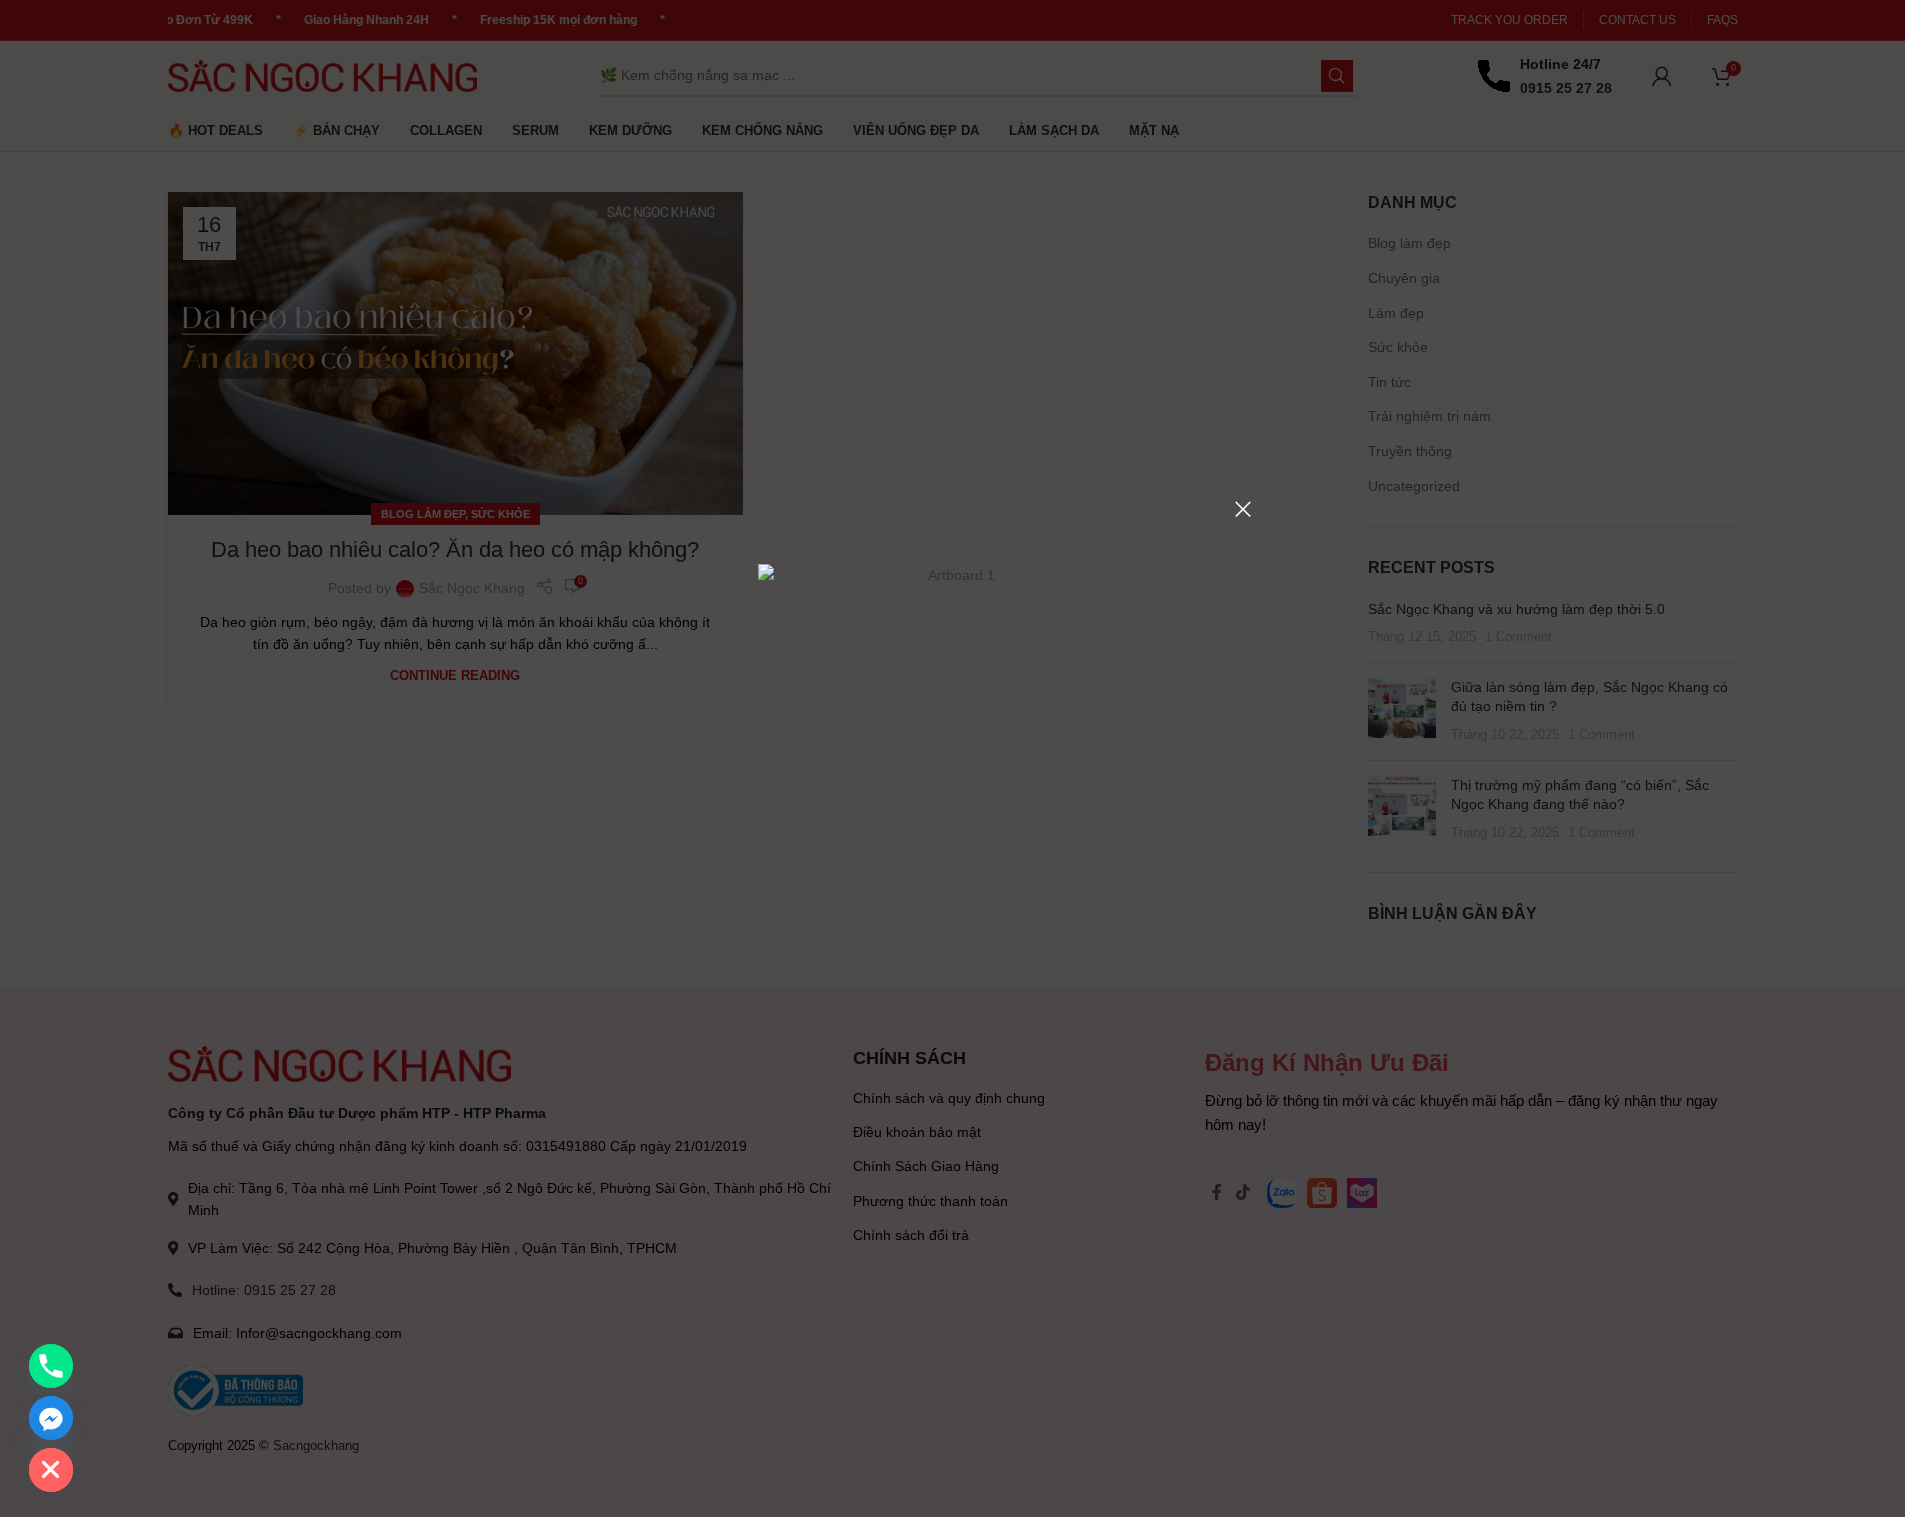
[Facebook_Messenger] (51, 1418)
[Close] (1243, 509)
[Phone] (51, 1366)
